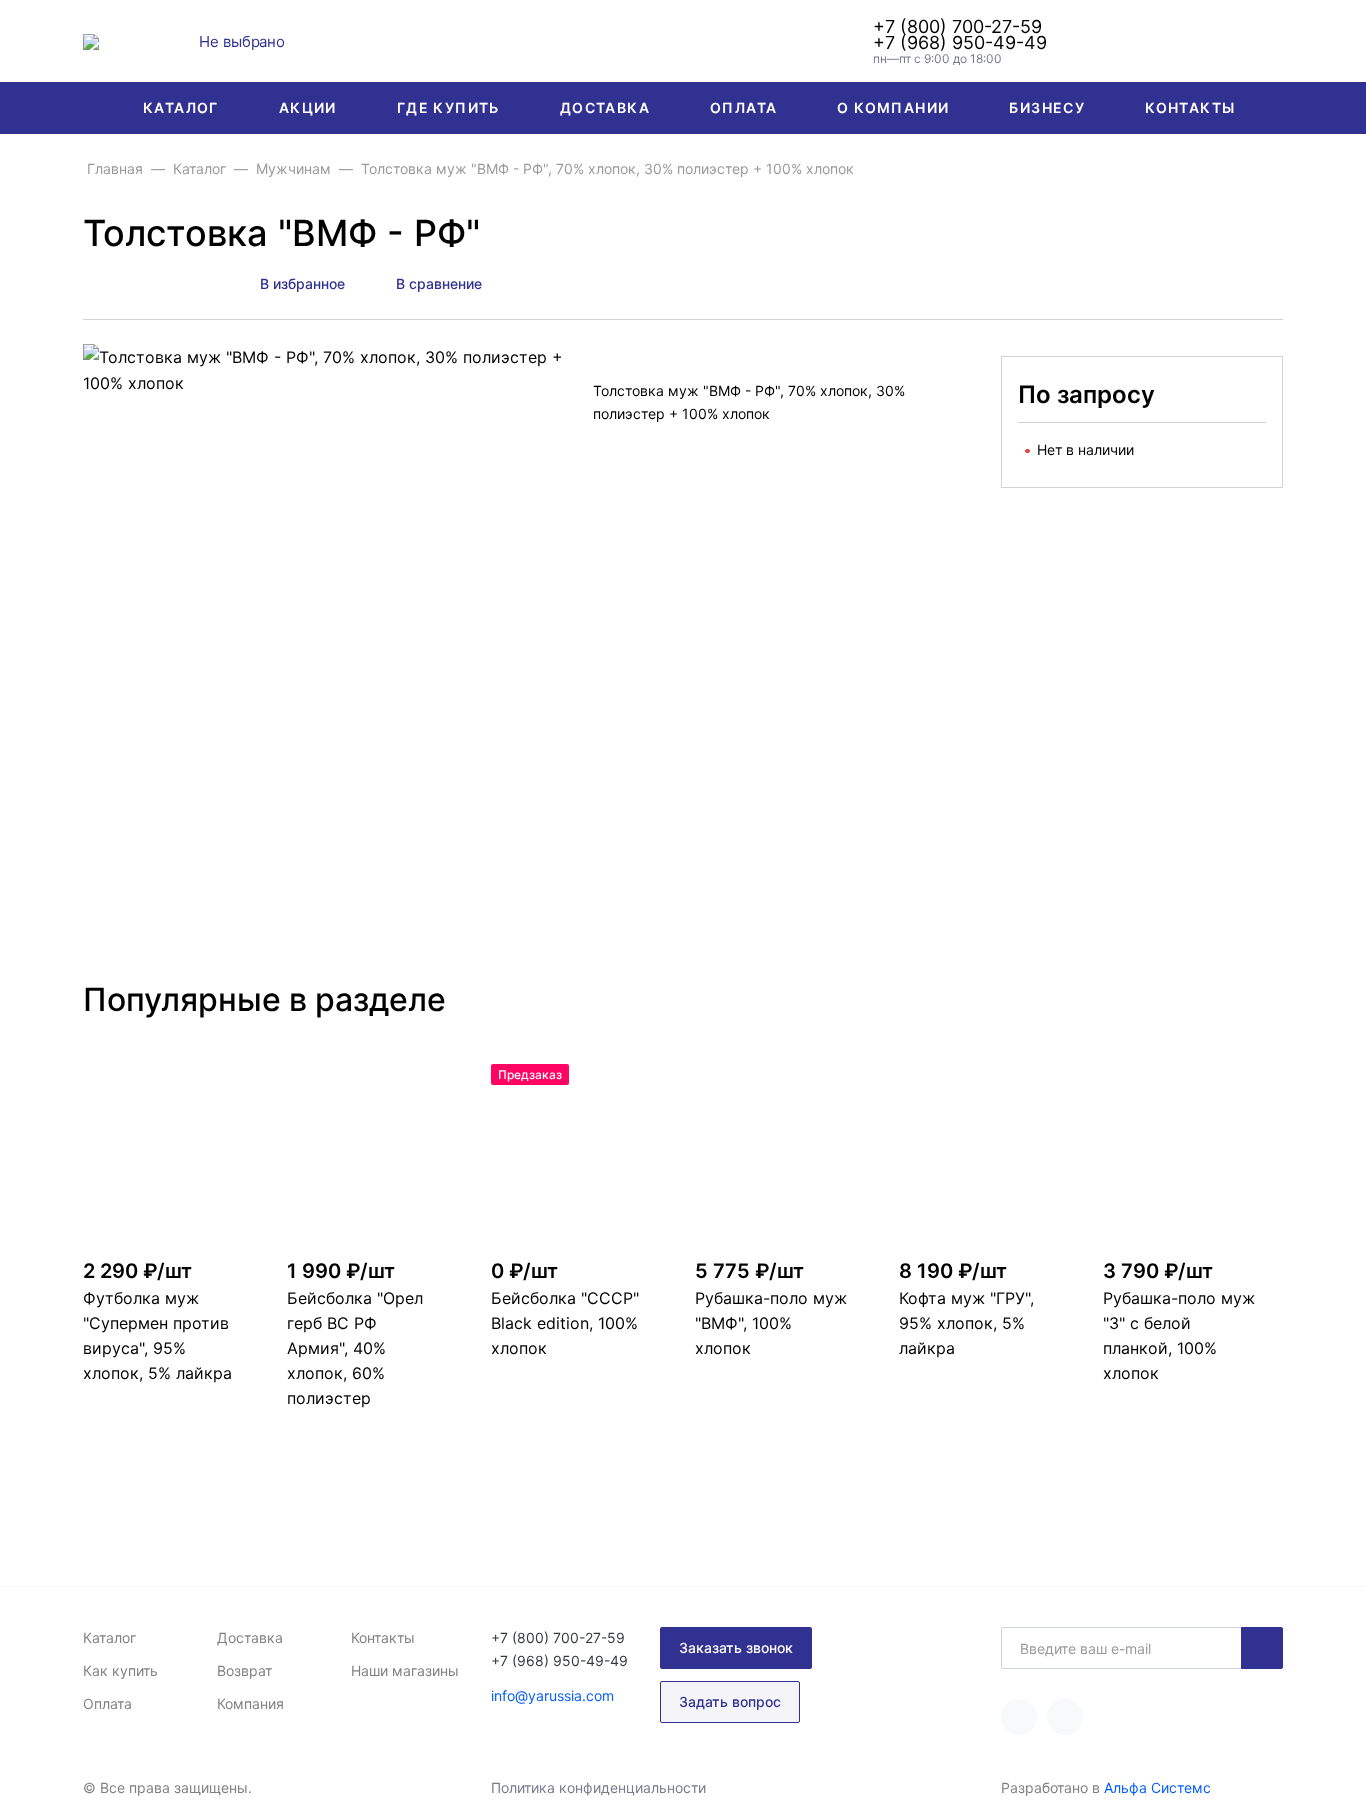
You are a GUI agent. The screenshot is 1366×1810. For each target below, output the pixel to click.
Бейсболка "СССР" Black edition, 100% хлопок (565, 1323)
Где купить (448, 107)
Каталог (181, 107)
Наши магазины (405, 1670)
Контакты (1190, 107)
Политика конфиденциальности (598, 1787)
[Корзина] (1271, 41)
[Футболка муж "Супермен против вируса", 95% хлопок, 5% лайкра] (173, 1154)
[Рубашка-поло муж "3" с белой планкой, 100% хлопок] (1193, 1154)
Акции (308, 107)
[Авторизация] (1221, 41)
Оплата (743, 107)
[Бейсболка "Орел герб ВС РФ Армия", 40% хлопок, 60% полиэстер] (377, 1154)
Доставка (605, 107)
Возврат (244, 1670)
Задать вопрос (730, 1701)
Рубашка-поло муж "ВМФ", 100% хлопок (771, 1323)
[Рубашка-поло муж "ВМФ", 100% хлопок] (785, 1154)
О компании (893, 107)
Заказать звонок (736, 1647)
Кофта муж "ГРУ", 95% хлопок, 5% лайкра (966, 1323)
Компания (250, 1703)
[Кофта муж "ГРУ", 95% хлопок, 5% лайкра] (989, 1154)
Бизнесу (1047, 107)
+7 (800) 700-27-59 (957, 27)
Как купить (120, 1670)
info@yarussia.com (552, 1695)
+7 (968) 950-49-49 (960, 43)
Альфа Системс (1157, 1787)
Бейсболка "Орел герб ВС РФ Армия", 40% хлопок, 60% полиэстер (355, 1348)
